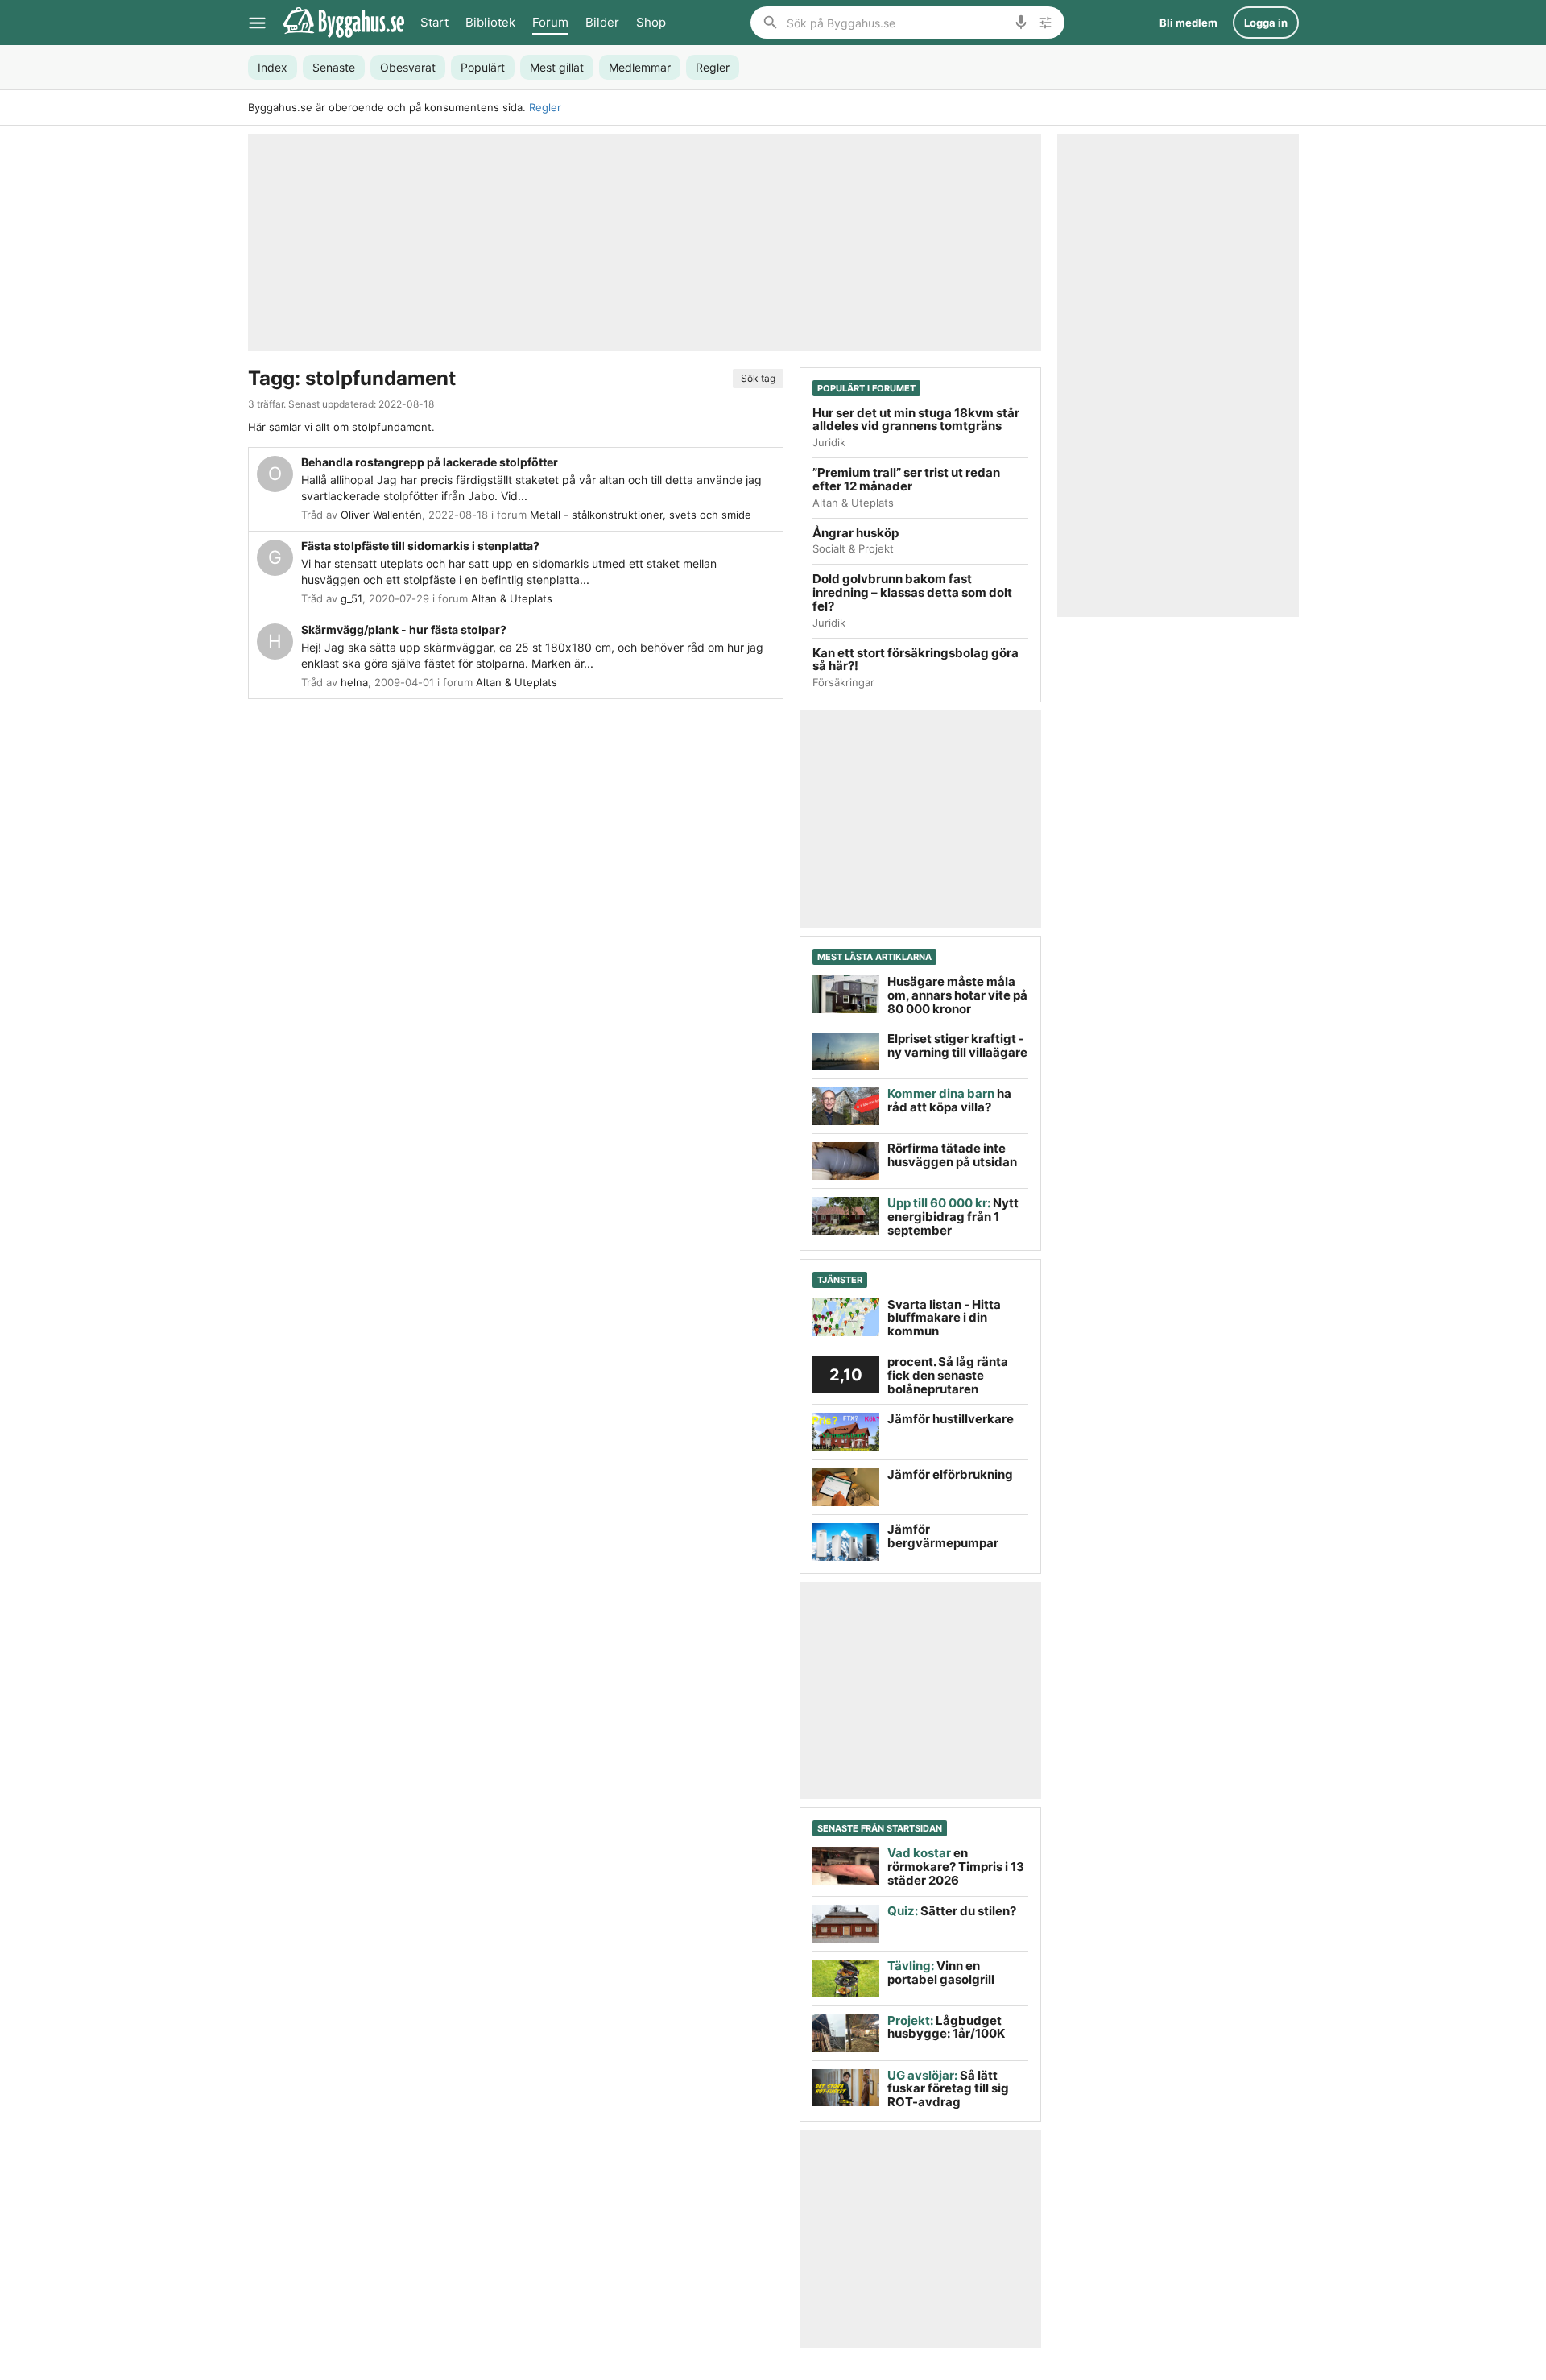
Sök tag (758, 378)
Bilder (602, 22)
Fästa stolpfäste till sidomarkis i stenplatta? (420, 546)
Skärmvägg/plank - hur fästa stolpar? (404, 629)
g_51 (351, 598)
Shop (651, 22)
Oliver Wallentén (381, 515)
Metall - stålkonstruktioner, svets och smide (641, 515)
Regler (545, 107)
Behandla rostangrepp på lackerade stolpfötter (430, 462)
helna (354, 682)
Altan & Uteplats (512, 598)
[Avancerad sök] (1045, 23)
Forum (550, 22)
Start (434, 22)
